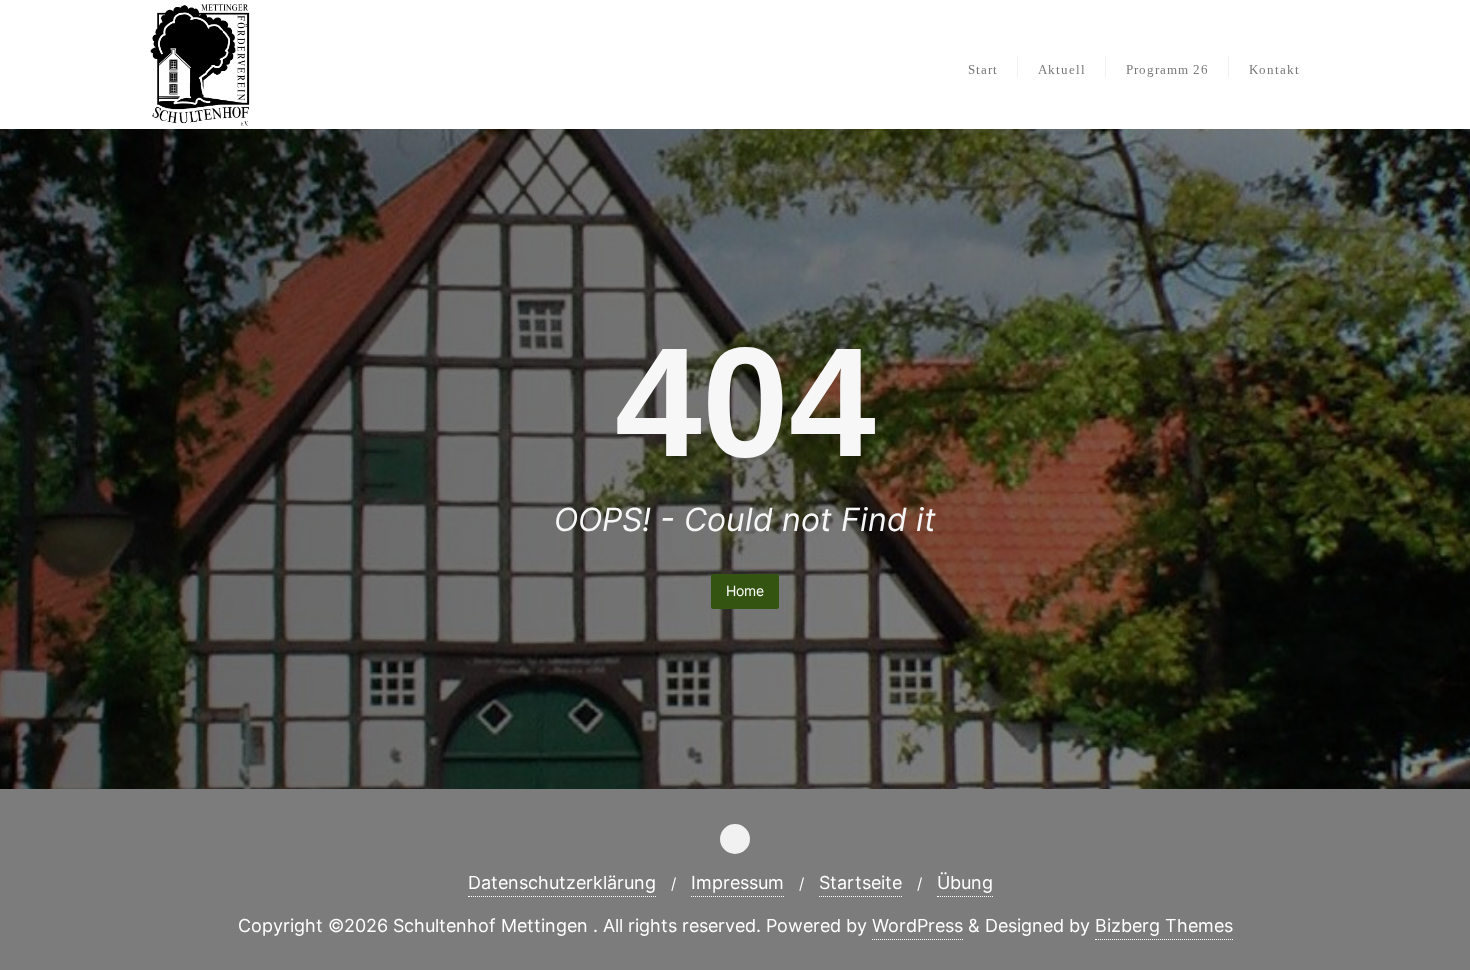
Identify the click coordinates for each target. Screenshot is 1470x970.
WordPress (917, 925)
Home (745, 590)
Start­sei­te (860, 882)
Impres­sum (737, 882)
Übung (965, 882)
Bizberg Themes (1164, 925)
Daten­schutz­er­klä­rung (562, 882)
